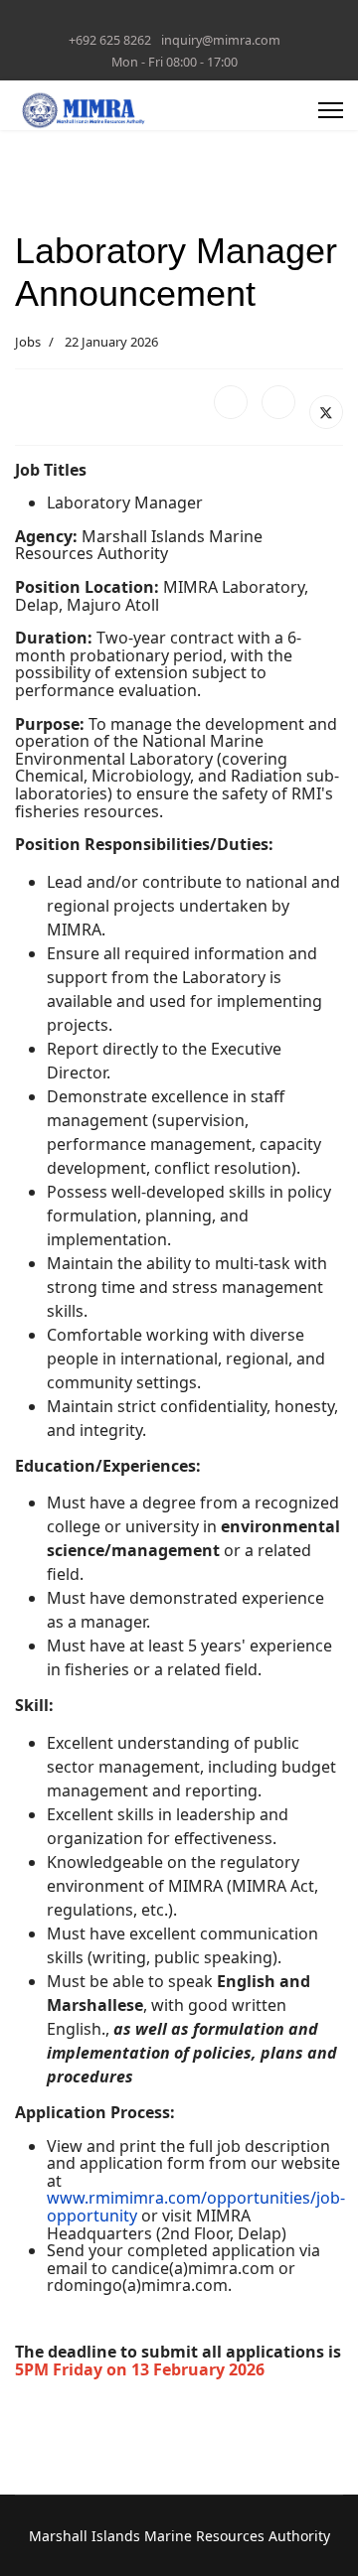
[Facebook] (231, 402)
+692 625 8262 (110, 40)
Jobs (28, 342)
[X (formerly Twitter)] (326, 412)
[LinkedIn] (278, 402)
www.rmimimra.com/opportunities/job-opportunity (196, 2207)
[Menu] (331, 110)
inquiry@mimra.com (221, 40)
